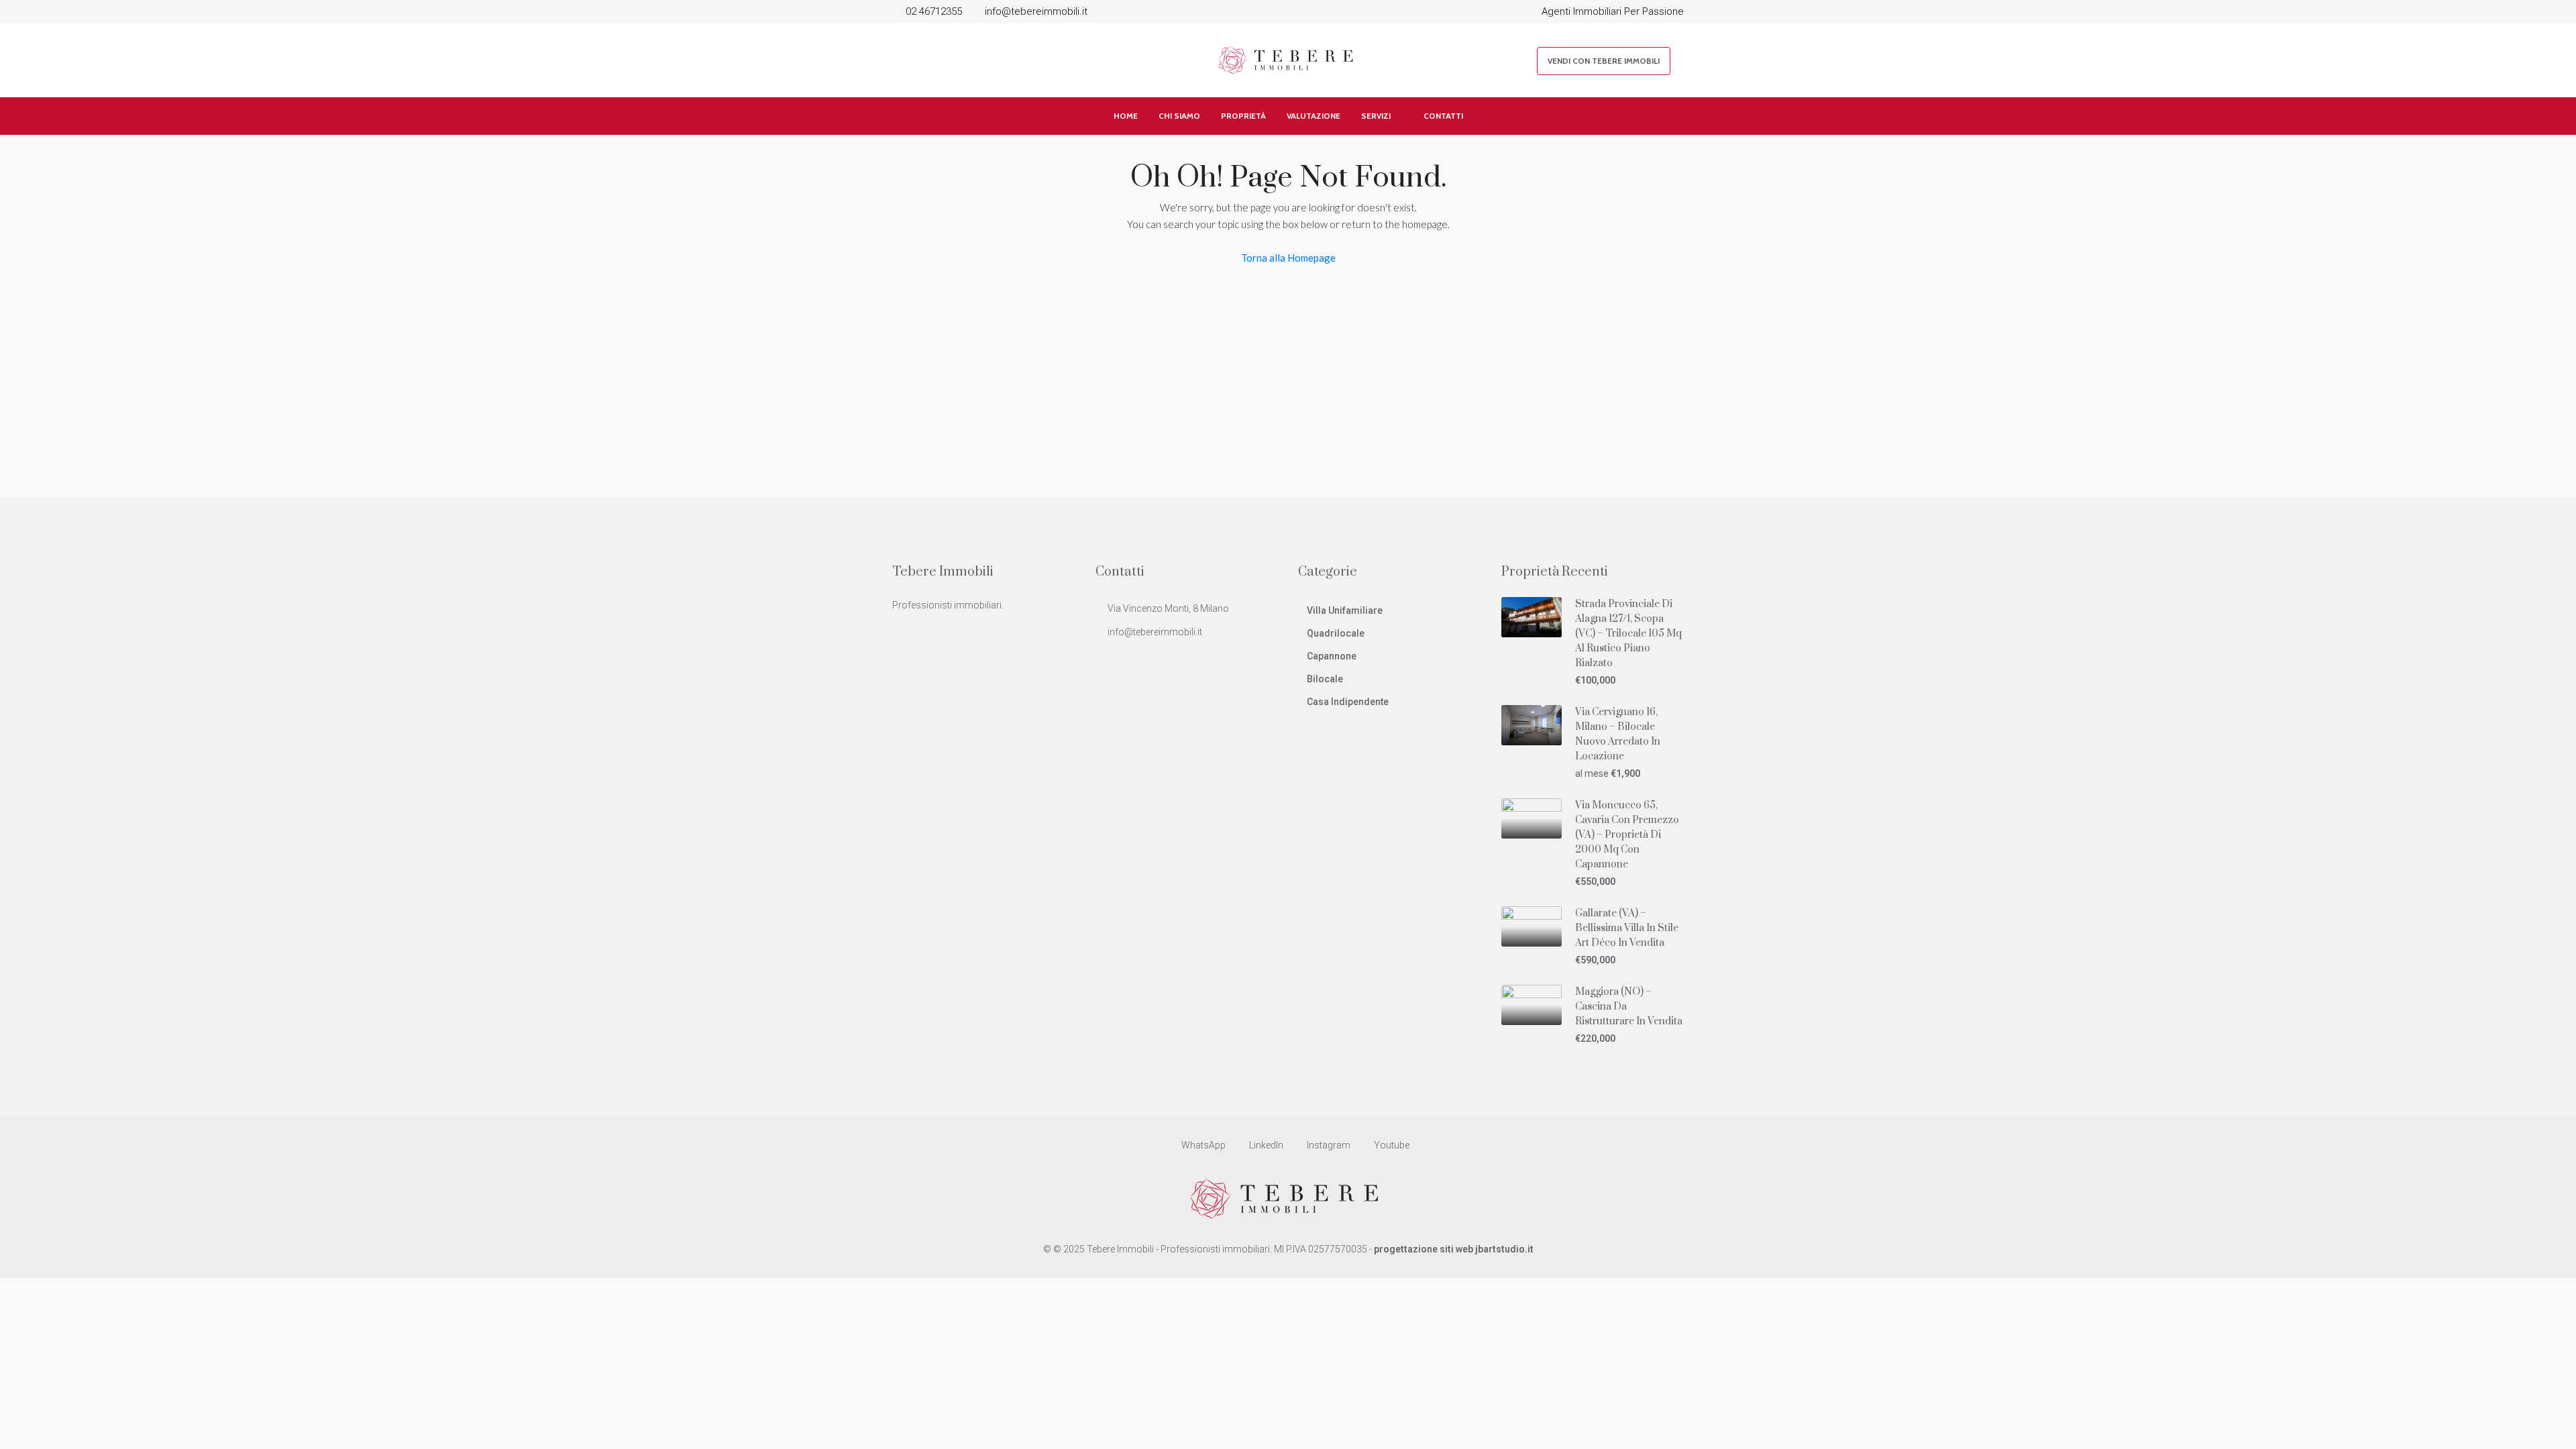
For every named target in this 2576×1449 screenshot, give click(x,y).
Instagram (1329, 1145)
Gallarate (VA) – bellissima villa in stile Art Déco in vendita (1627, 928)
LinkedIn (1266, 1145)
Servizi (1376, 116)
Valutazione (1313, 116)
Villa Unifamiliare (1345, 610)
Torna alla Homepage (1288, 258)
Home (1126, 116)
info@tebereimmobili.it (1155, 632)
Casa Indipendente (1348, 702)
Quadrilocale (1336, 633)
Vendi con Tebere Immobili (1604, 61)
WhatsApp (1203, 1145)
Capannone (1332, 656)
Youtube (1391, 1145)
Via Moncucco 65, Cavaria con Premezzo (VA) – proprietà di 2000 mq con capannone (1627, 835)
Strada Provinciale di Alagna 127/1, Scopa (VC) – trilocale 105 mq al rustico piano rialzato (1628, 634)
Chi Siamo (1179, 116)
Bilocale (1325, 679)
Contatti (1443, 116)
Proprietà (1243, 116)
